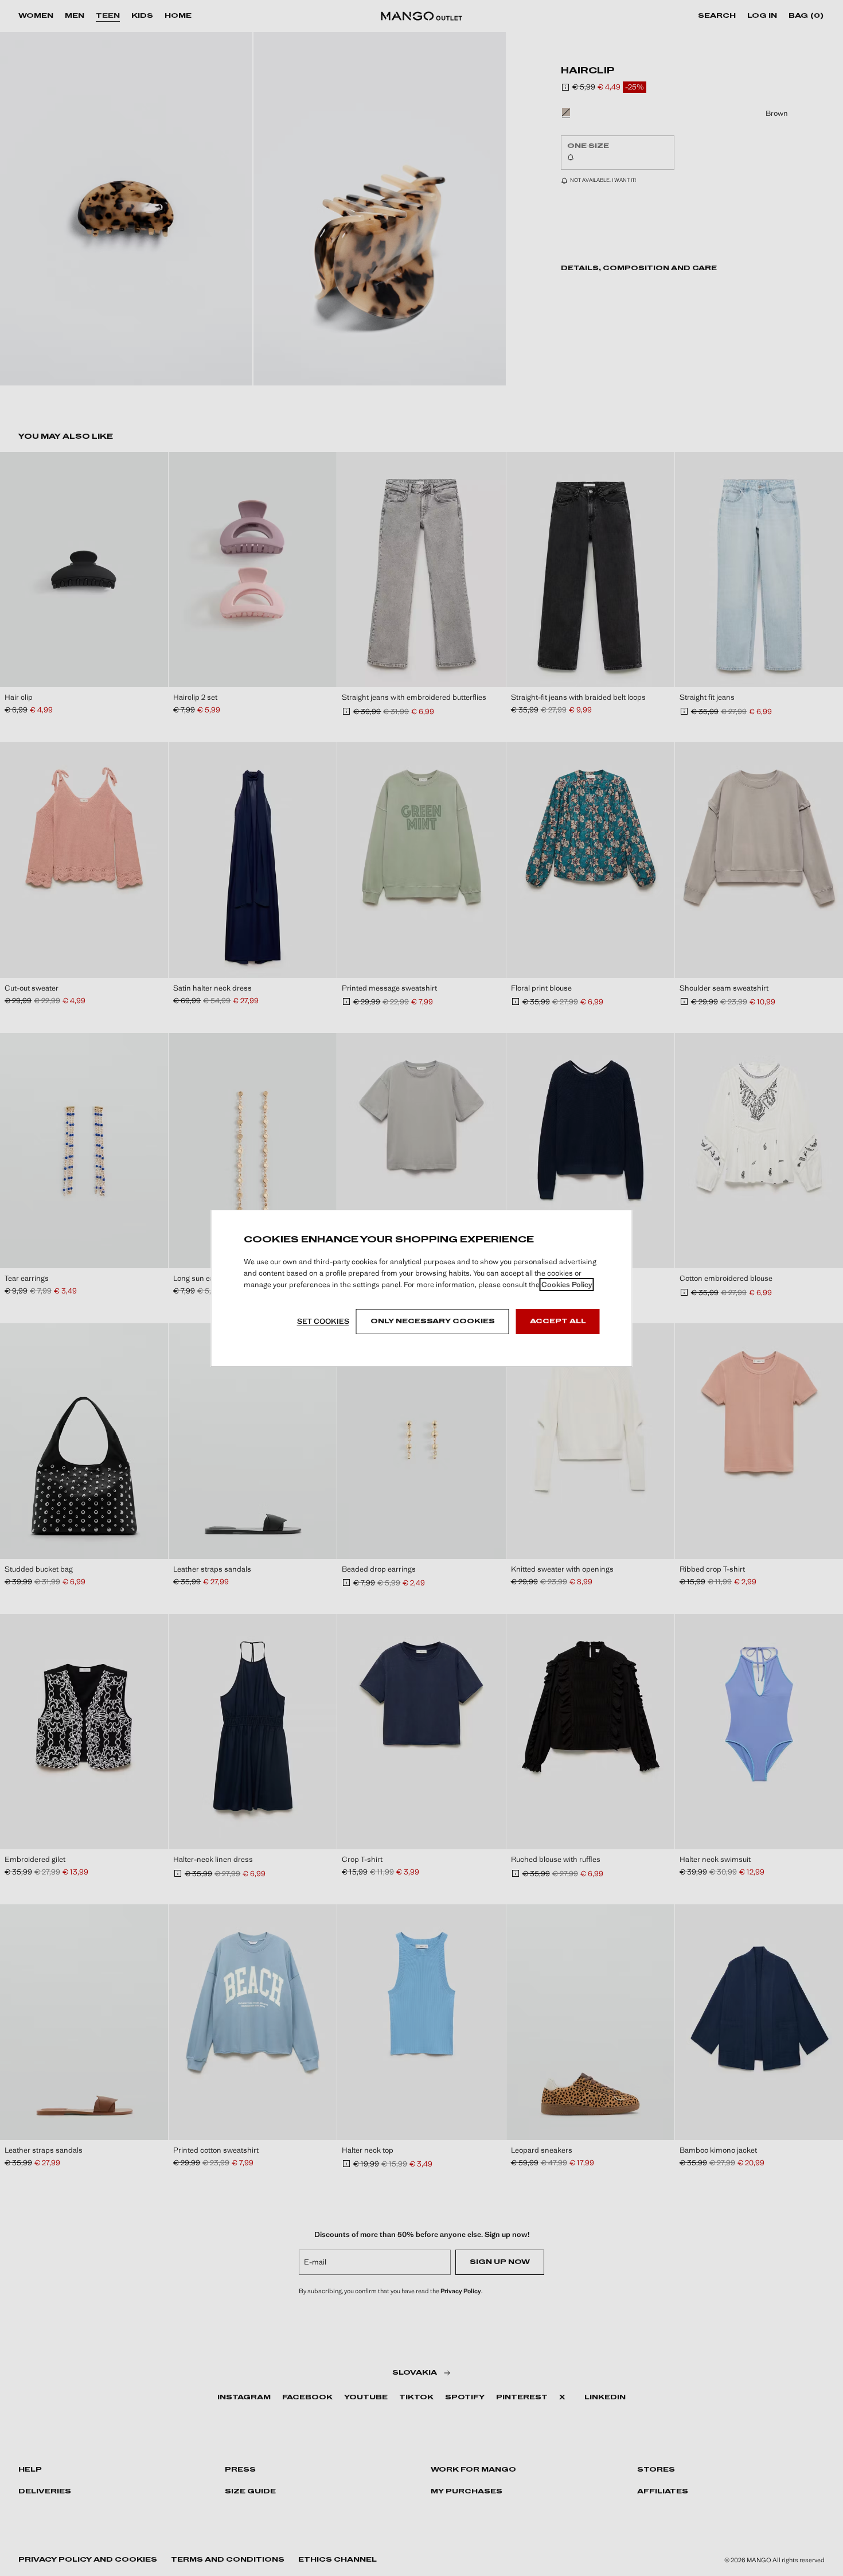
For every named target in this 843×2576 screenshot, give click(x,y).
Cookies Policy (567, 1285)
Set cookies (323, 1321)
